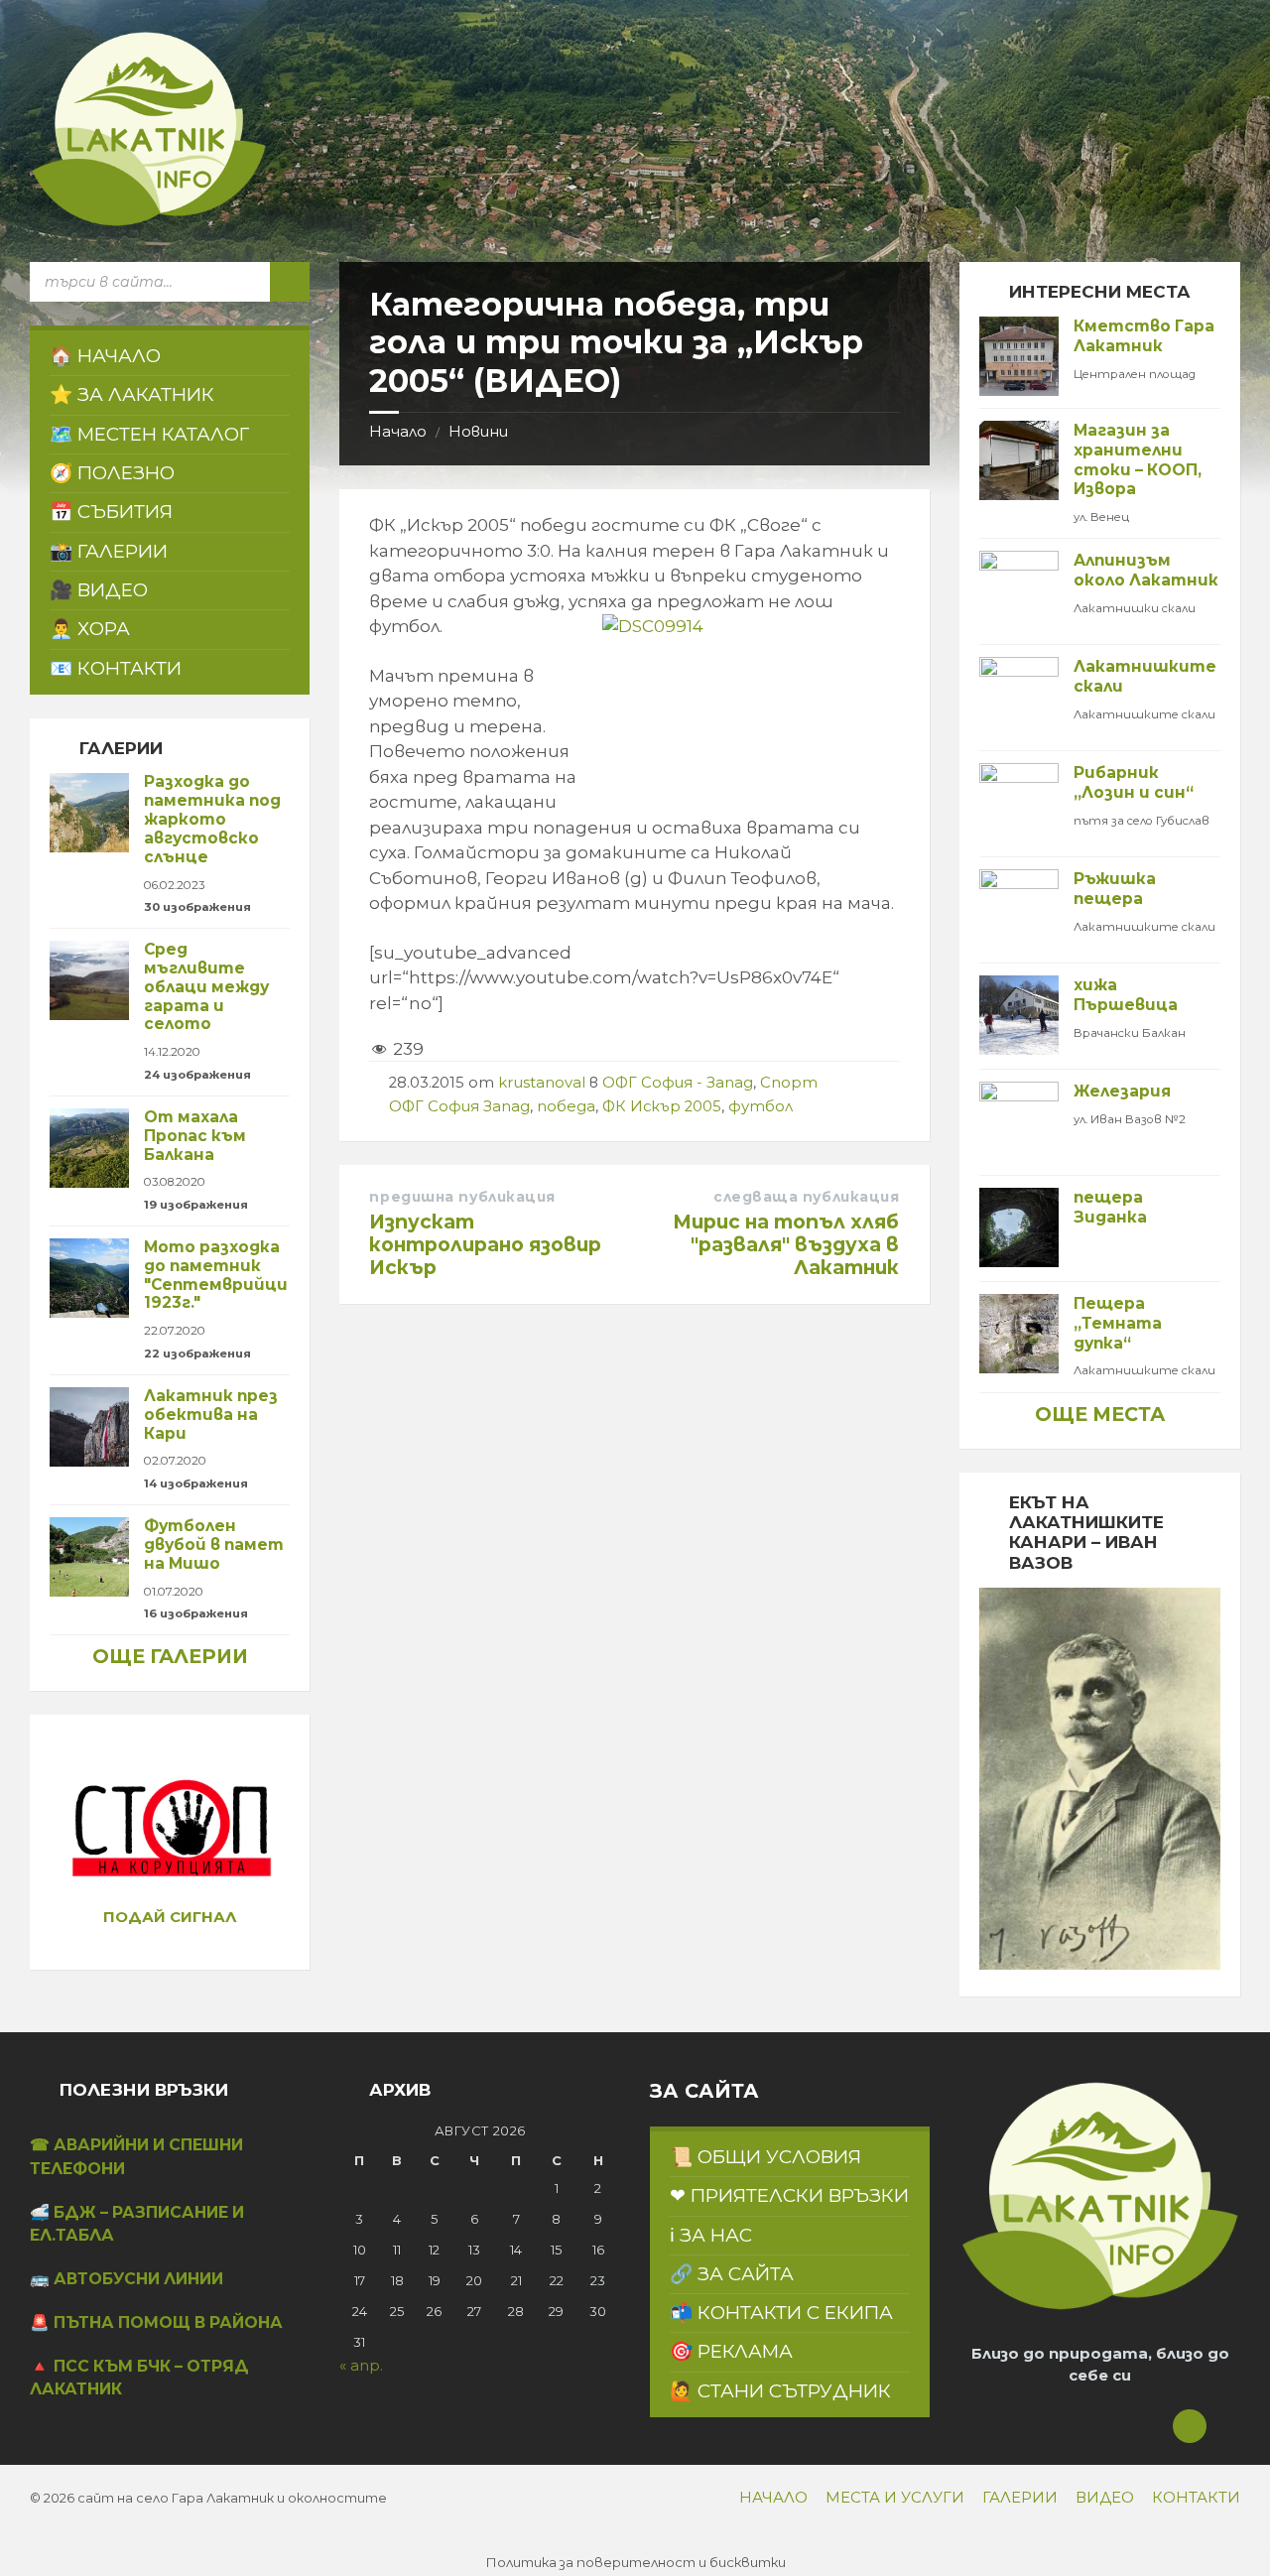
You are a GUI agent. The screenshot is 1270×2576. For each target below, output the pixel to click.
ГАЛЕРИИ (1020, 2498)
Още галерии (170, 1656)
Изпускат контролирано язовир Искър (485, 1244)
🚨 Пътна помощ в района (156, 2322)
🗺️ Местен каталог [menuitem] (149, 434)
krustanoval (542, 1083)
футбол (761, 1106)
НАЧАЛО (773, 2498)
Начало (398, 432)
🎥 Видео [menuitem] (99, 590)
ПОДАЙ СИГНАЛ (170, 1917)
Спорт (789, 1083)
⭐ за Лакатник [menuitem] (132, 394)
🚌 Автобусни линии (127, 2279)
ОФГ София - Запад (678, 1083)
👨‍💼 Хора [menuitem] (90, 629)
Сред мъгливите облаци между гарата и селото (206, 986)
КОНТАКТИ (1196, 2498)
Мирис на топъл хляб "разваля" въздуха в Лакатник (786, 1244)
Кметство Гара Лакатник (1144, 336)
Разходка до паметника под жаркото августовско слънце (212, 819)
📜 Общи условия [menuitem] (765, 2157)
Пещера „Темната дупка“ (1118, 1323)
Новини (478, 432)
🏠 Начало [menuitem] (105, 356)
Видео (1105, 2498)
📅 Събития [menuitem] (111, 512)
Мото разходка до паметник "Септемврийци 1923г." (216, 1275)
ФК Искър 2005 (662, 1106)
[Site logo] (149, 222)
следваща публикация (807, 1197)
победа (566, 1106)
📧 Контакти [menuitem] (116, 668)
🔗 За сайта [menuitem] (732, 2274)
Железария (1122, 1091)
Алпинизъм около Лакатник (1146, 570)
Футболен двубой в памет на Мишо (214, 1545)
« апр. (361, 2366)
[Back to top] (1190, 2426)
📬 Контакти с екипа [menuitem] (781, 2313)
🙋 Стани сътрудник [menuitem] (780, 2391)
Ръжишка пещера (1115, 889)
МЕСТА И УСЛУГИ (895, 2498)
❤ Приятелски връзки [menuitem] (789, 2195)
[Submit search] (290, 282)
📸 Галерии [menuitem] (109, 551)
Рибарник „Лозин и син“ (1134, 782)
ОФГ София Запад (459, 1106)
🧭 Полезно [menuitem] (112, 473)
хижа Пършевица (1126, 995)
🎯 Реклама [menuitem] (731, 2351)
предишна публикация (462, 1197)
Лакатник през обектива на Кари (211, 1415)
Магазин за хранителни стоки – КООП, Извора (1138, 459)
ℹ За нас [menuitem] (711, 2235)
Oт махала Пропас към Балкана (195, 1136)
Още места (1100, 1414)
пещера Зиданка (1110, 1207)
